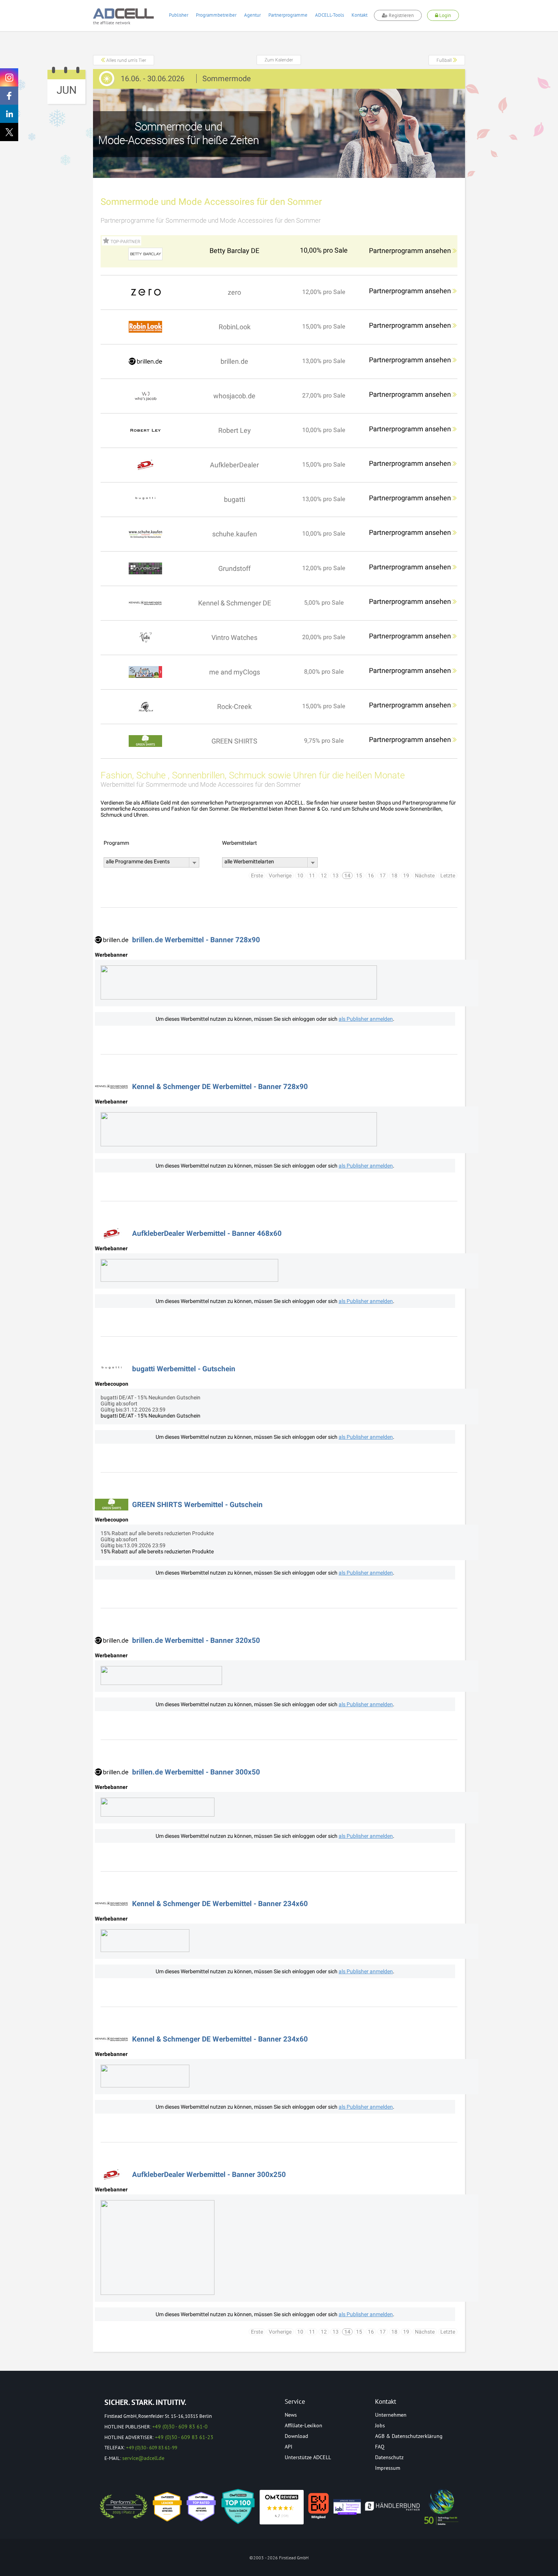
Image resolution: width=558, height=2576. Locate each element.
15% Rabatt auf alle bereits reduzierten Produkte (157, 1551)
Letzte (448, 875)
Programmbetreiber (216, 15)
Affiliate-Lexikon (303, 2425)
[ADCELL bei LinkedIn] (9, 114)
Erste (257, 875)
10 (300, 875)
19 (406, 875)
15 (359, 875)
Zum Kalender (279, 60)
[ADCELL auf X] (9, 132)
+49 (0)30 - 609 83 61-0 (180, 2427)
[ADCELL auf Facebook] (9, 96)
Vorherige (280, 875)
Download (296, 2436)
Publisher (179, 15)
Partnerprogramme (288, 15)
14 (347, 875)
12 (324, 875)
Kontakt (359, 15)
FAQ (380, 2447)
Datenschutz (389, 2457)
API (288, 2447)
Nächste (425, 875)
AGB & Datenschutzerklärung (409, 2436)
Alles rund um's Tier (126, 60)
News (291, 2415)
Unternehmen (391, 2415)
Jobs (380, 2425)
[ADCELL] (282, 2507)
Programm (116, 843)
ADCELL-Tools (329, 15)
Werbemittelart (240, 843)
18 (394, 875)
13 (336, 875)
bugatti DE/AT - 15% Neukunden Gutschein (151, 1416)
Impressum (388, 2468)
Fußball (445, 60)
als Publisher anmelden (366, 1019)
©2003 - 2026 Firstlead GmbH (279, 2558)
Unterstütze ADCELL (308, 2457)
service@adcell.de (143, 2458)
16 (371, 875)
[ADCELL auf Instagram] (9, 77)
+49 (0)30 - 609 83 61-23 (184, 2437)
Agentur (252, 15)
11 (312, 875)
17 (383, 875)
